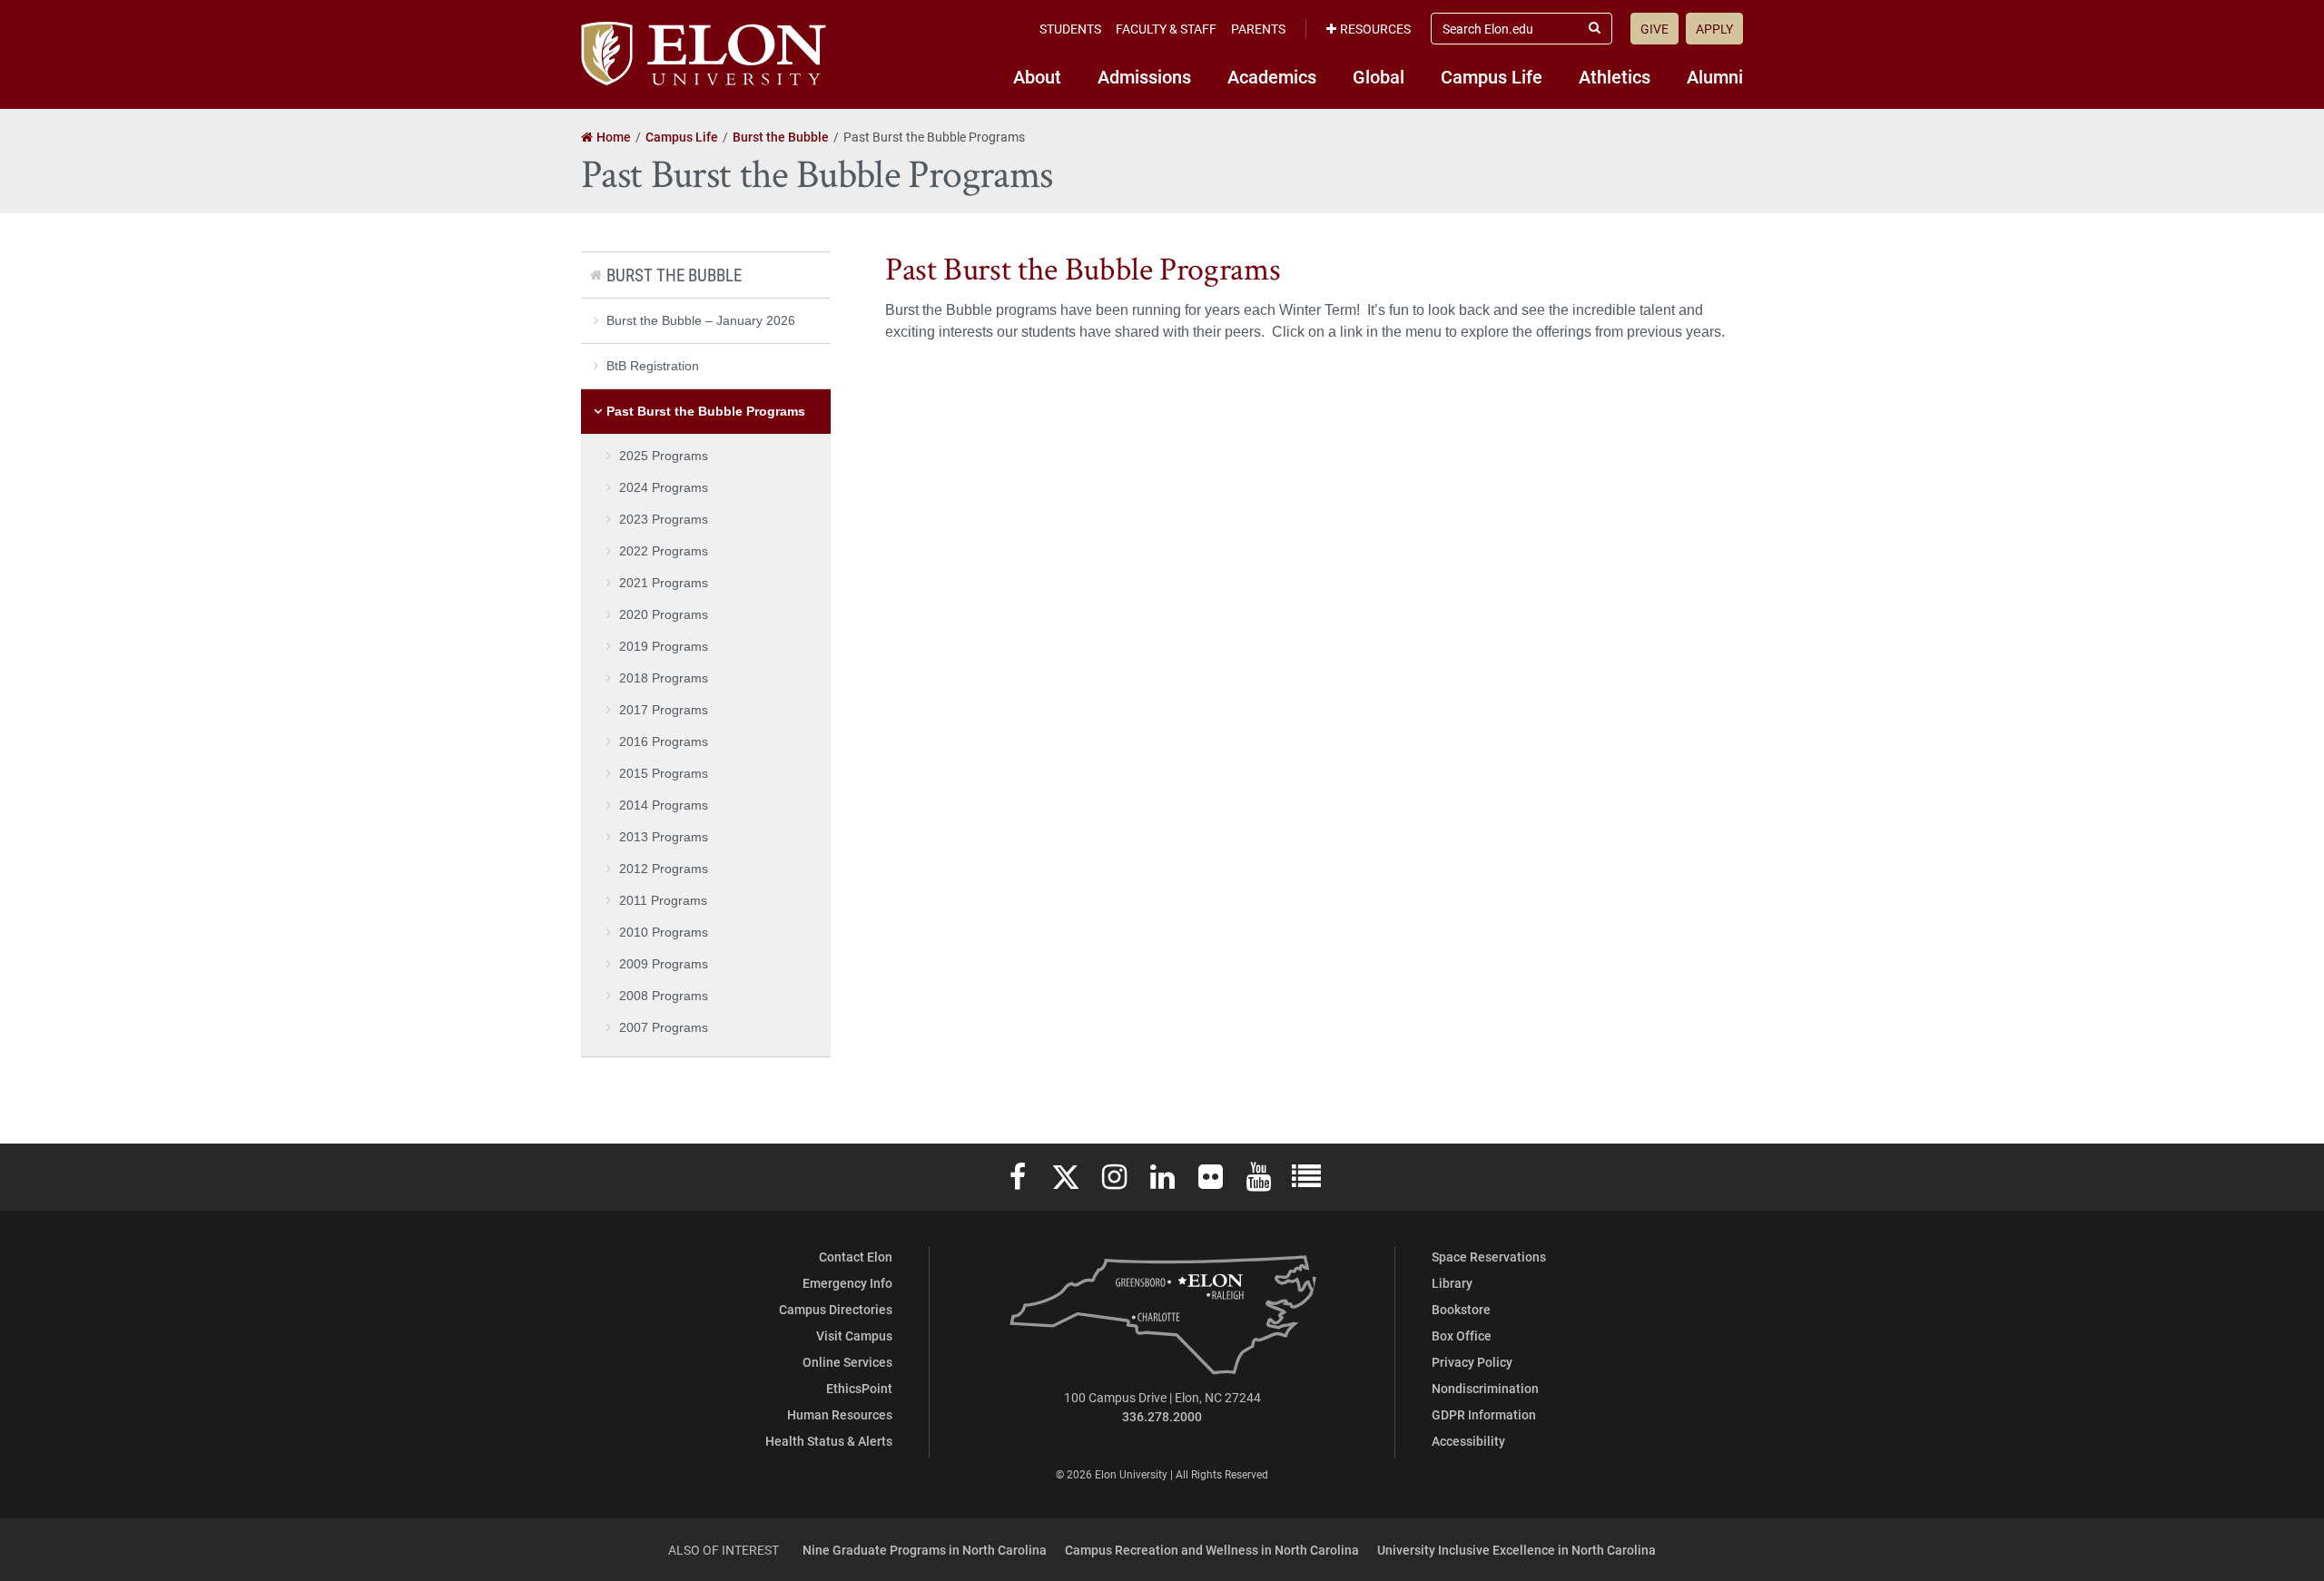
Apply (1714, 29)
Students (1070, 29)
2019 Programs (664, 646)
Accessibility (1468, 1441)
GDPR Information (1484, 1414)
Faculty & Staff (1166, 29)
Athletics (1615, 76)
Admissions (1144, 76)
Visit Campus (854, 1336)
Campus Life (1492, 76)
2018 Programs (664, 678)
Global (1379, 76)
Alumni (1715, 76)
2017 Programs (664, 710)
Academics (1272, 76)
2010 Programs (664, 932)
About (1037, 76)
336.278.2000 (1162, 1416)
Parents (1258, 29)
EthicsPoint (859, 1388)
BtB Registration (653, 366)
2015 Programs (664, 773)
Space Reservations (1489, 1257)
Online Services (847, 1362)
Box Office (1462, 1336)
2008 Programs (664, 996)
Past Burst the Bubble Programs (706, 411)
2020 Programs (664, 614)
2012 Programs (664, 869)
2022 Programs (664, 551)
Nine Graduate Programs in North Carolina (925, 1550)
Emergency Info (847, 1283)
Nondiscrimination (1485, 1388)
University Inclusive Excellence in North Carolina (1517, 1550)
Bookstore (1461, 1309)
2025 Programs (664, 456)
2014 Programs (664, 805)
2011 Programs (663, 900)
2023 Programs (664, 519)
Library (1452, 1283)
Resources (1375, 29)
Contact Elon (856, 1257)
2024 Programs (664, 487)
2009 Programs (664, 964)
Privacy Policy (1472, 1362)
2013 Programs (664, 837)
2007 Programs (664, 1027)
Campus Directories (836, 1309)
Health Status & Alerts (829, 1441)
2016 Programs (664, 741)
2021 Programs (664, 583)
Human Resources (840, 1414)
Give (1654, 29)
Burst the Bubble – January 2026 (701, 320)
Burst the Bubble (674, 275)
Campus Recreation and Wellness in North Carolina (1212, 1550)
